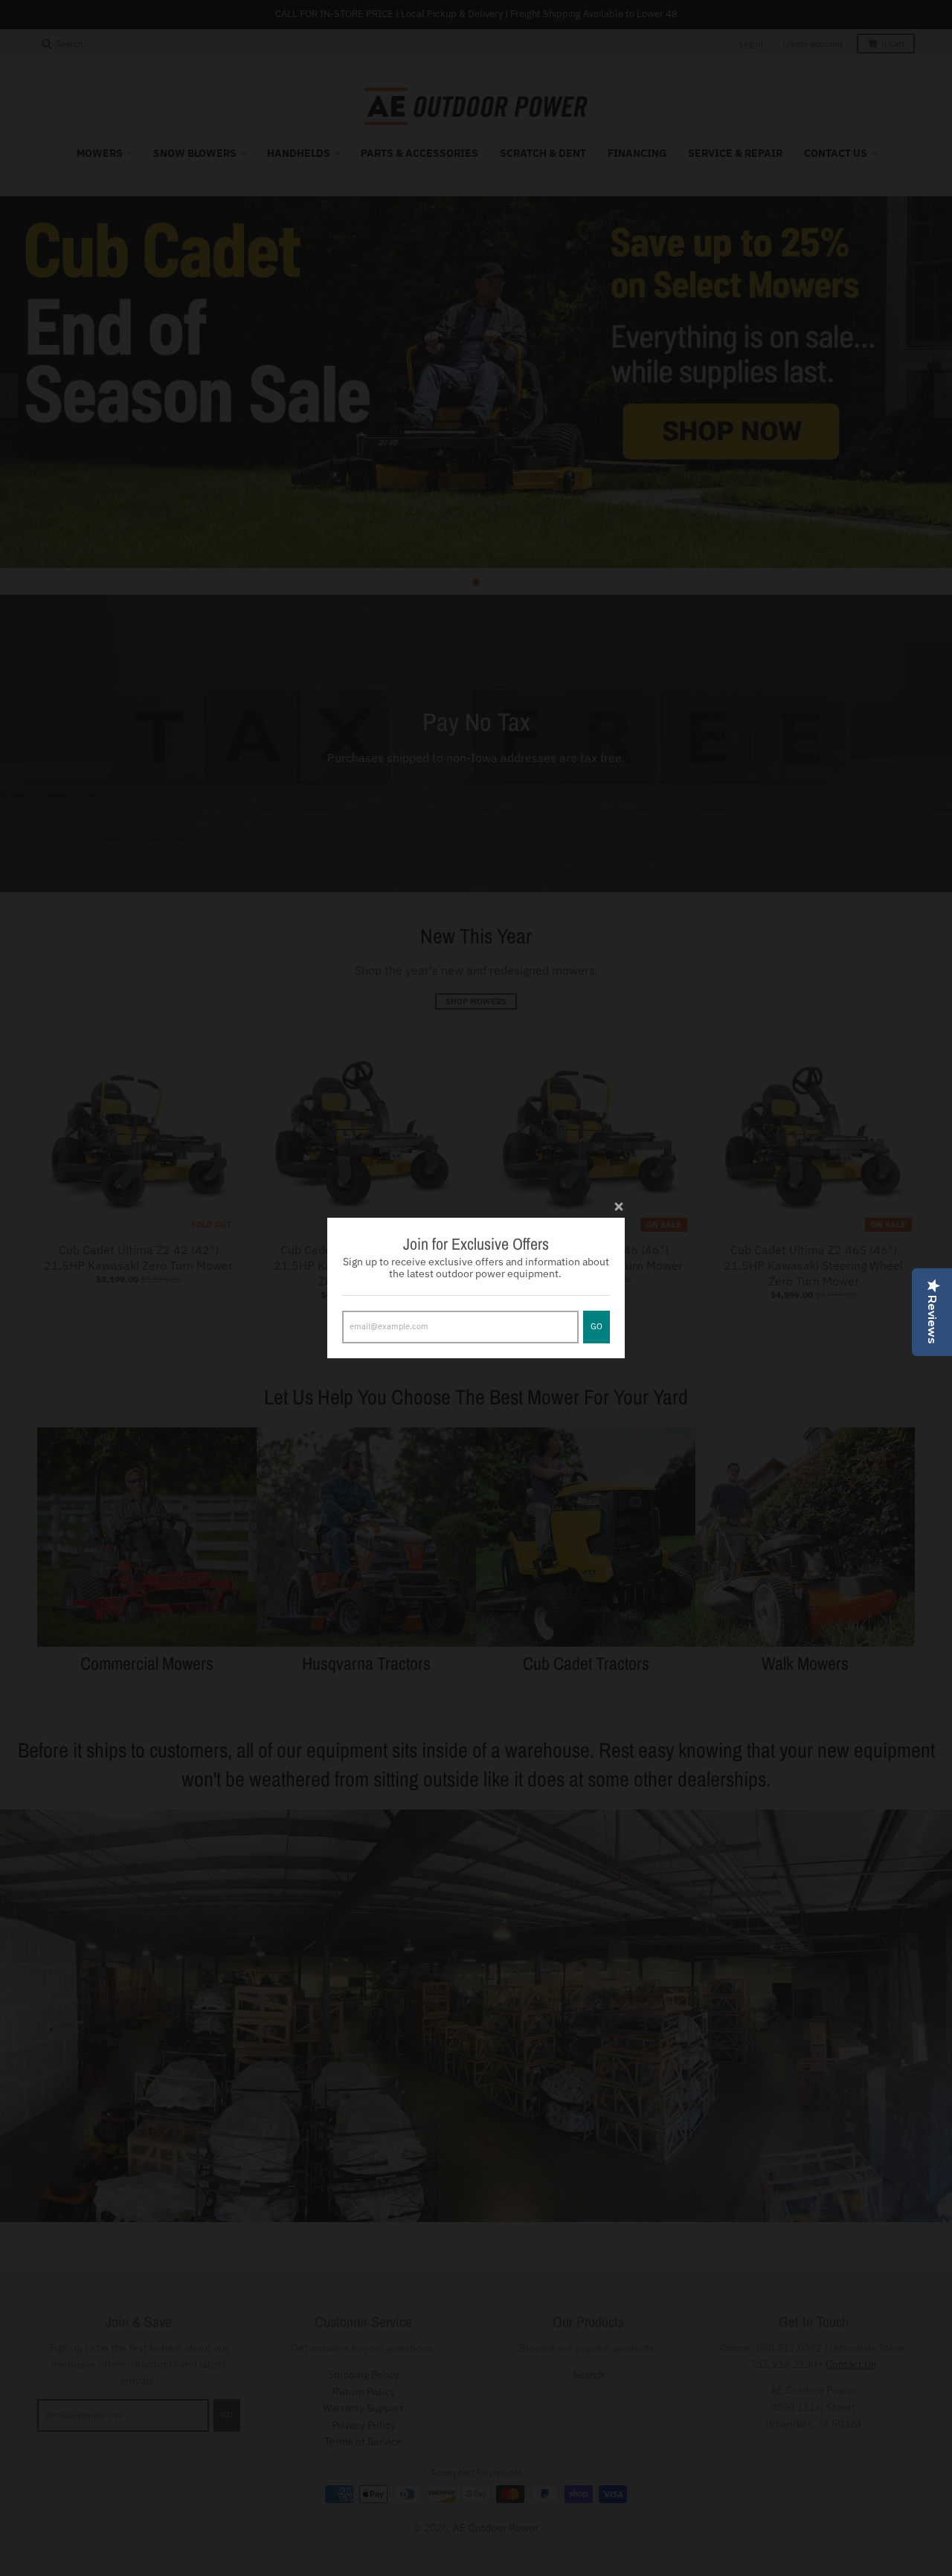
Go (596, 1326)
